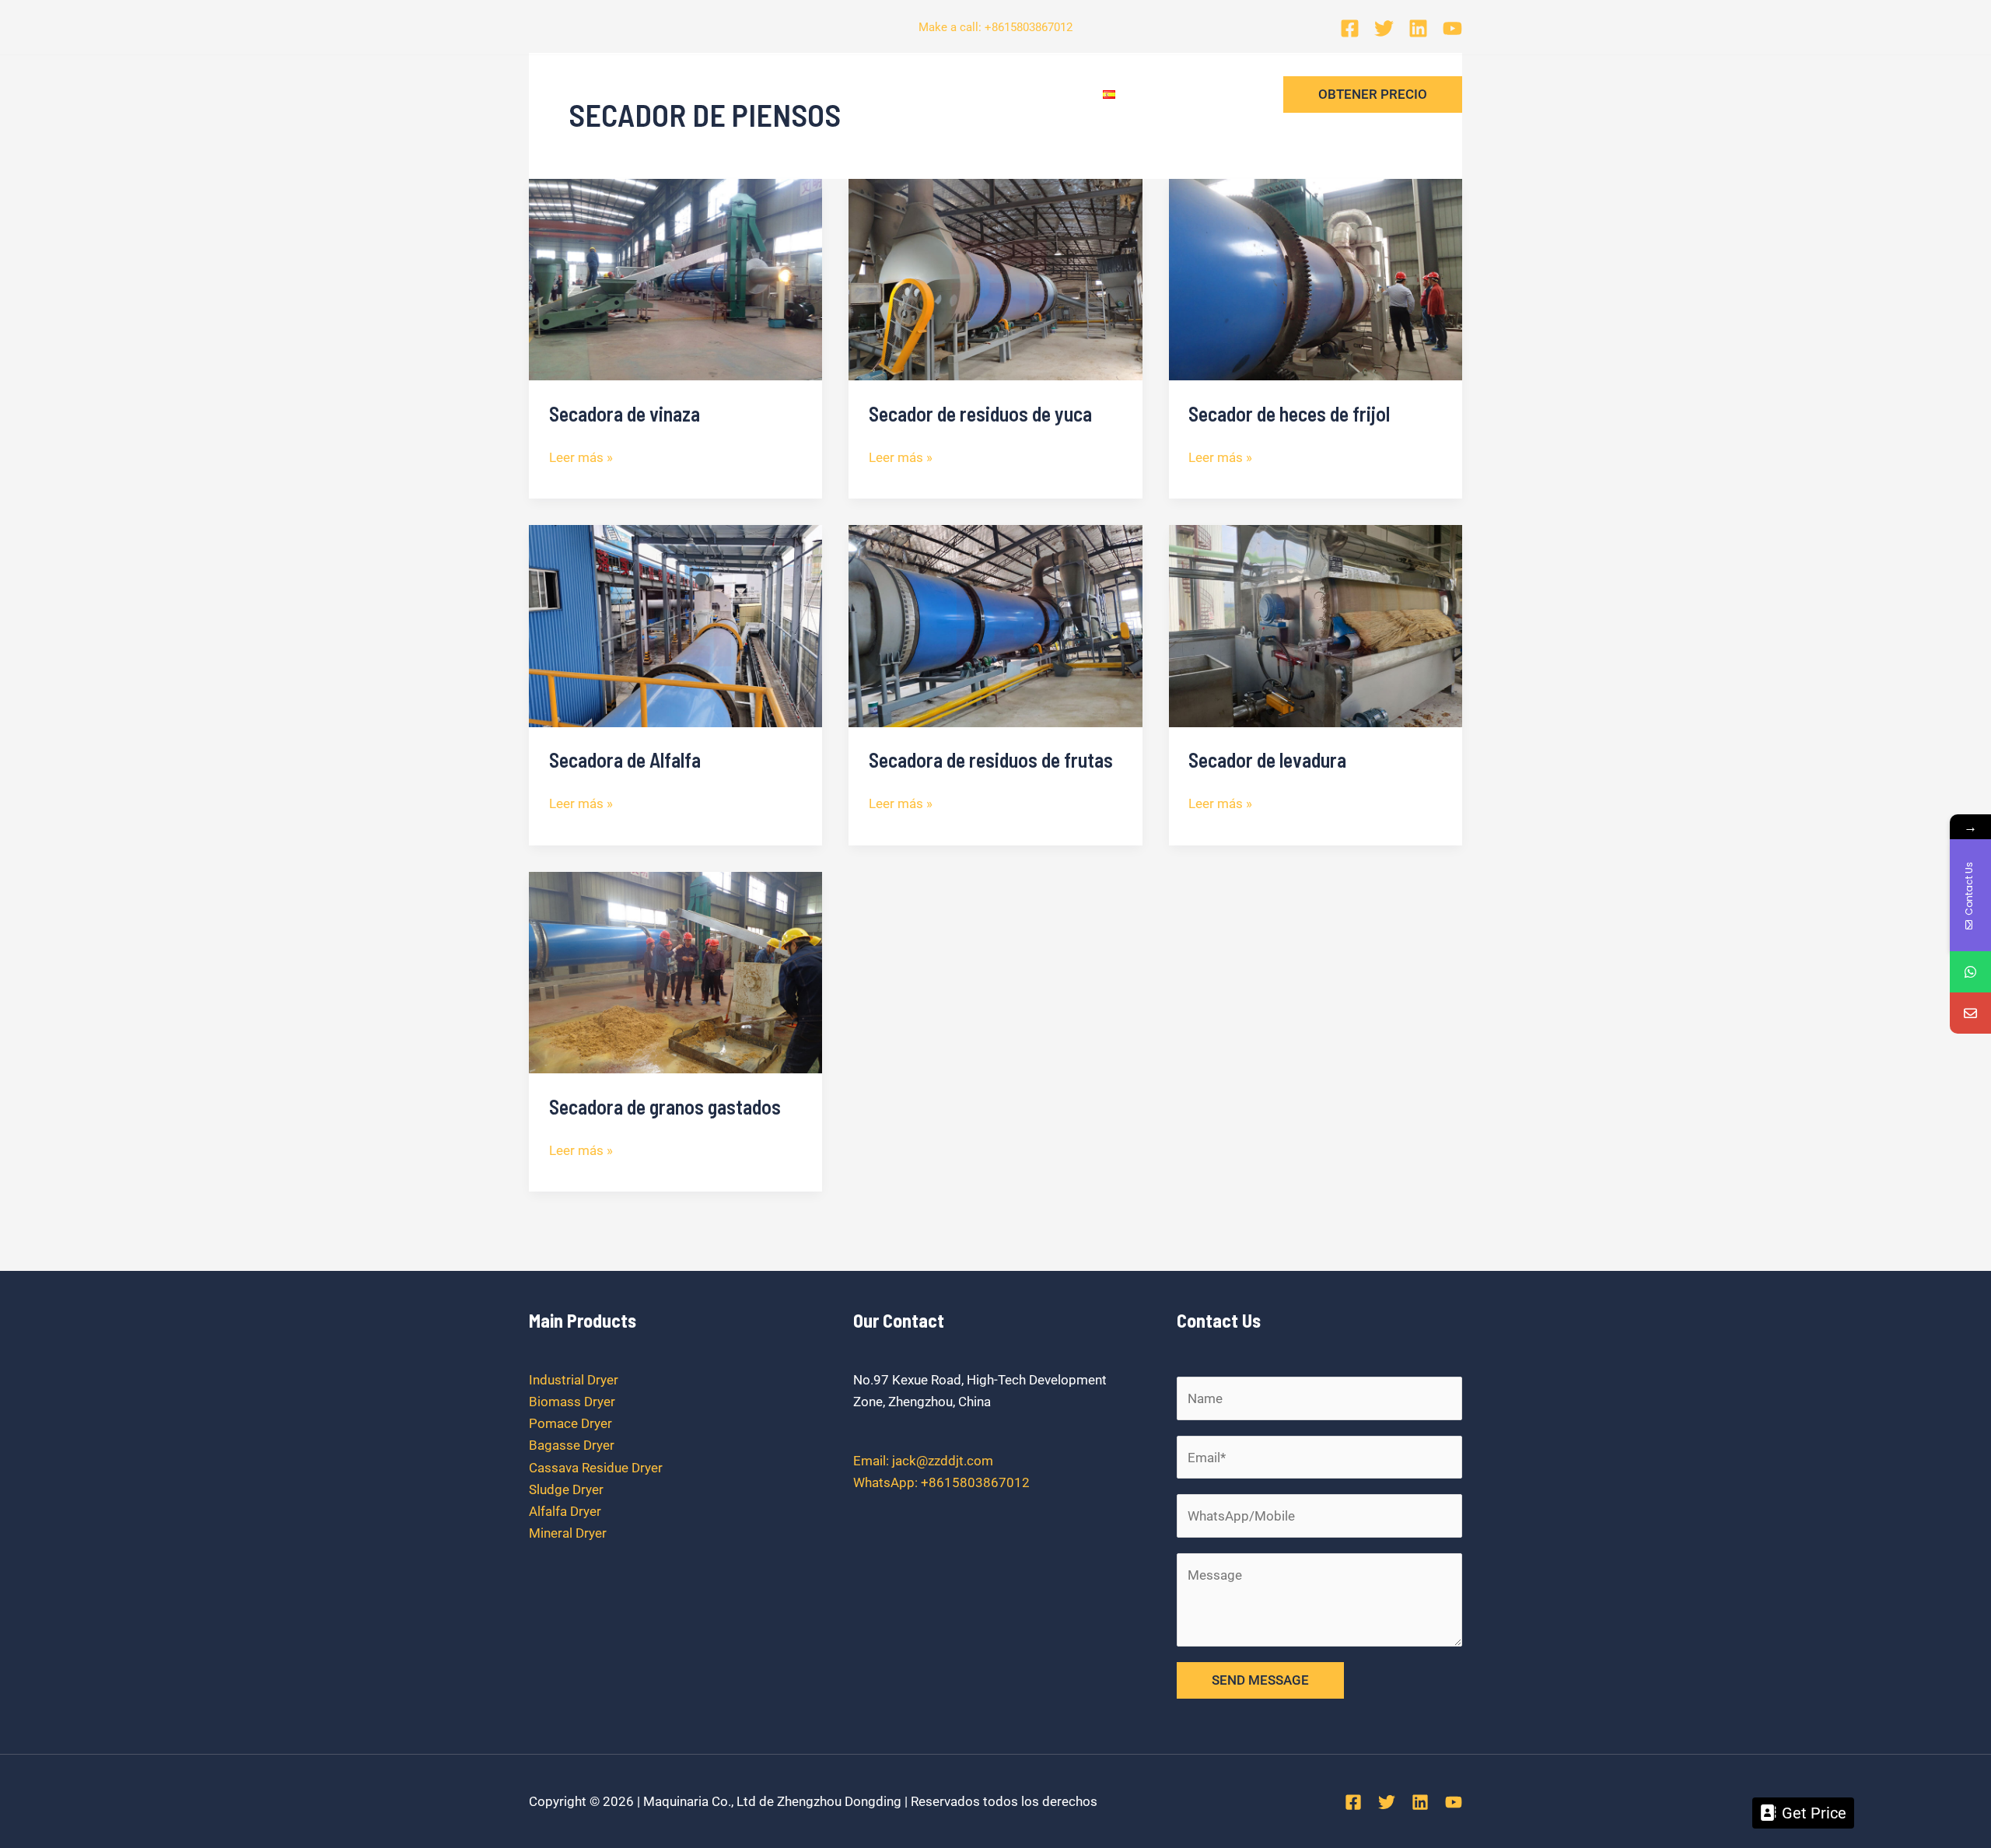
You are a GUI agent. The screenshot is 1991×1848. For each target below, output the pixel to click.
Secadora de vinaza (625, 413)
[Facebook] (1350, 28)
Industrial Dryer (574, 1380)
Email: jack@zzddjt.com (923, 1461)
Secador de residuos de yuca (980, 413)
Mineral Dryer (568, 1533)
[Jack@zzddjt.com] (1970, 1013)
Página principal (598, 94)
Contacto (1043, 94)
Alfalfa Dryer (565, 1511)
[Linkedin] (1418, 28)
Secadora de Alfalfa (625, 759)
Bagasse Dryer (572, 1445)
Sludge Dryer (566, 1489)
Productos (716, 94)
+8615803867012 (1029, 27)
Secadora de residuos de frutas (991, 759)
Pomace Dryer (570, 1423)
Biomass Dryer (572, 1402)
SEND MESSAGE (1260, 1680)
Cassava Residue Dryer (596, 1468)
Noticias (824, 94)
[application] (759, 94)
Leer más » (581, 456)
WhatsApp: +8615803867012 (941, 1482)
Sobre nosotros (932, 94)
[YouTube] (1452, 28)
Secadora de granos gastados (665, 1106)
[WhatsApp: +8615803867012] (1970, 972)
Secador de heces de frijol (1289, 413)
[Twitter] (1384, 28)
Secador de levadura (1267, 759)
